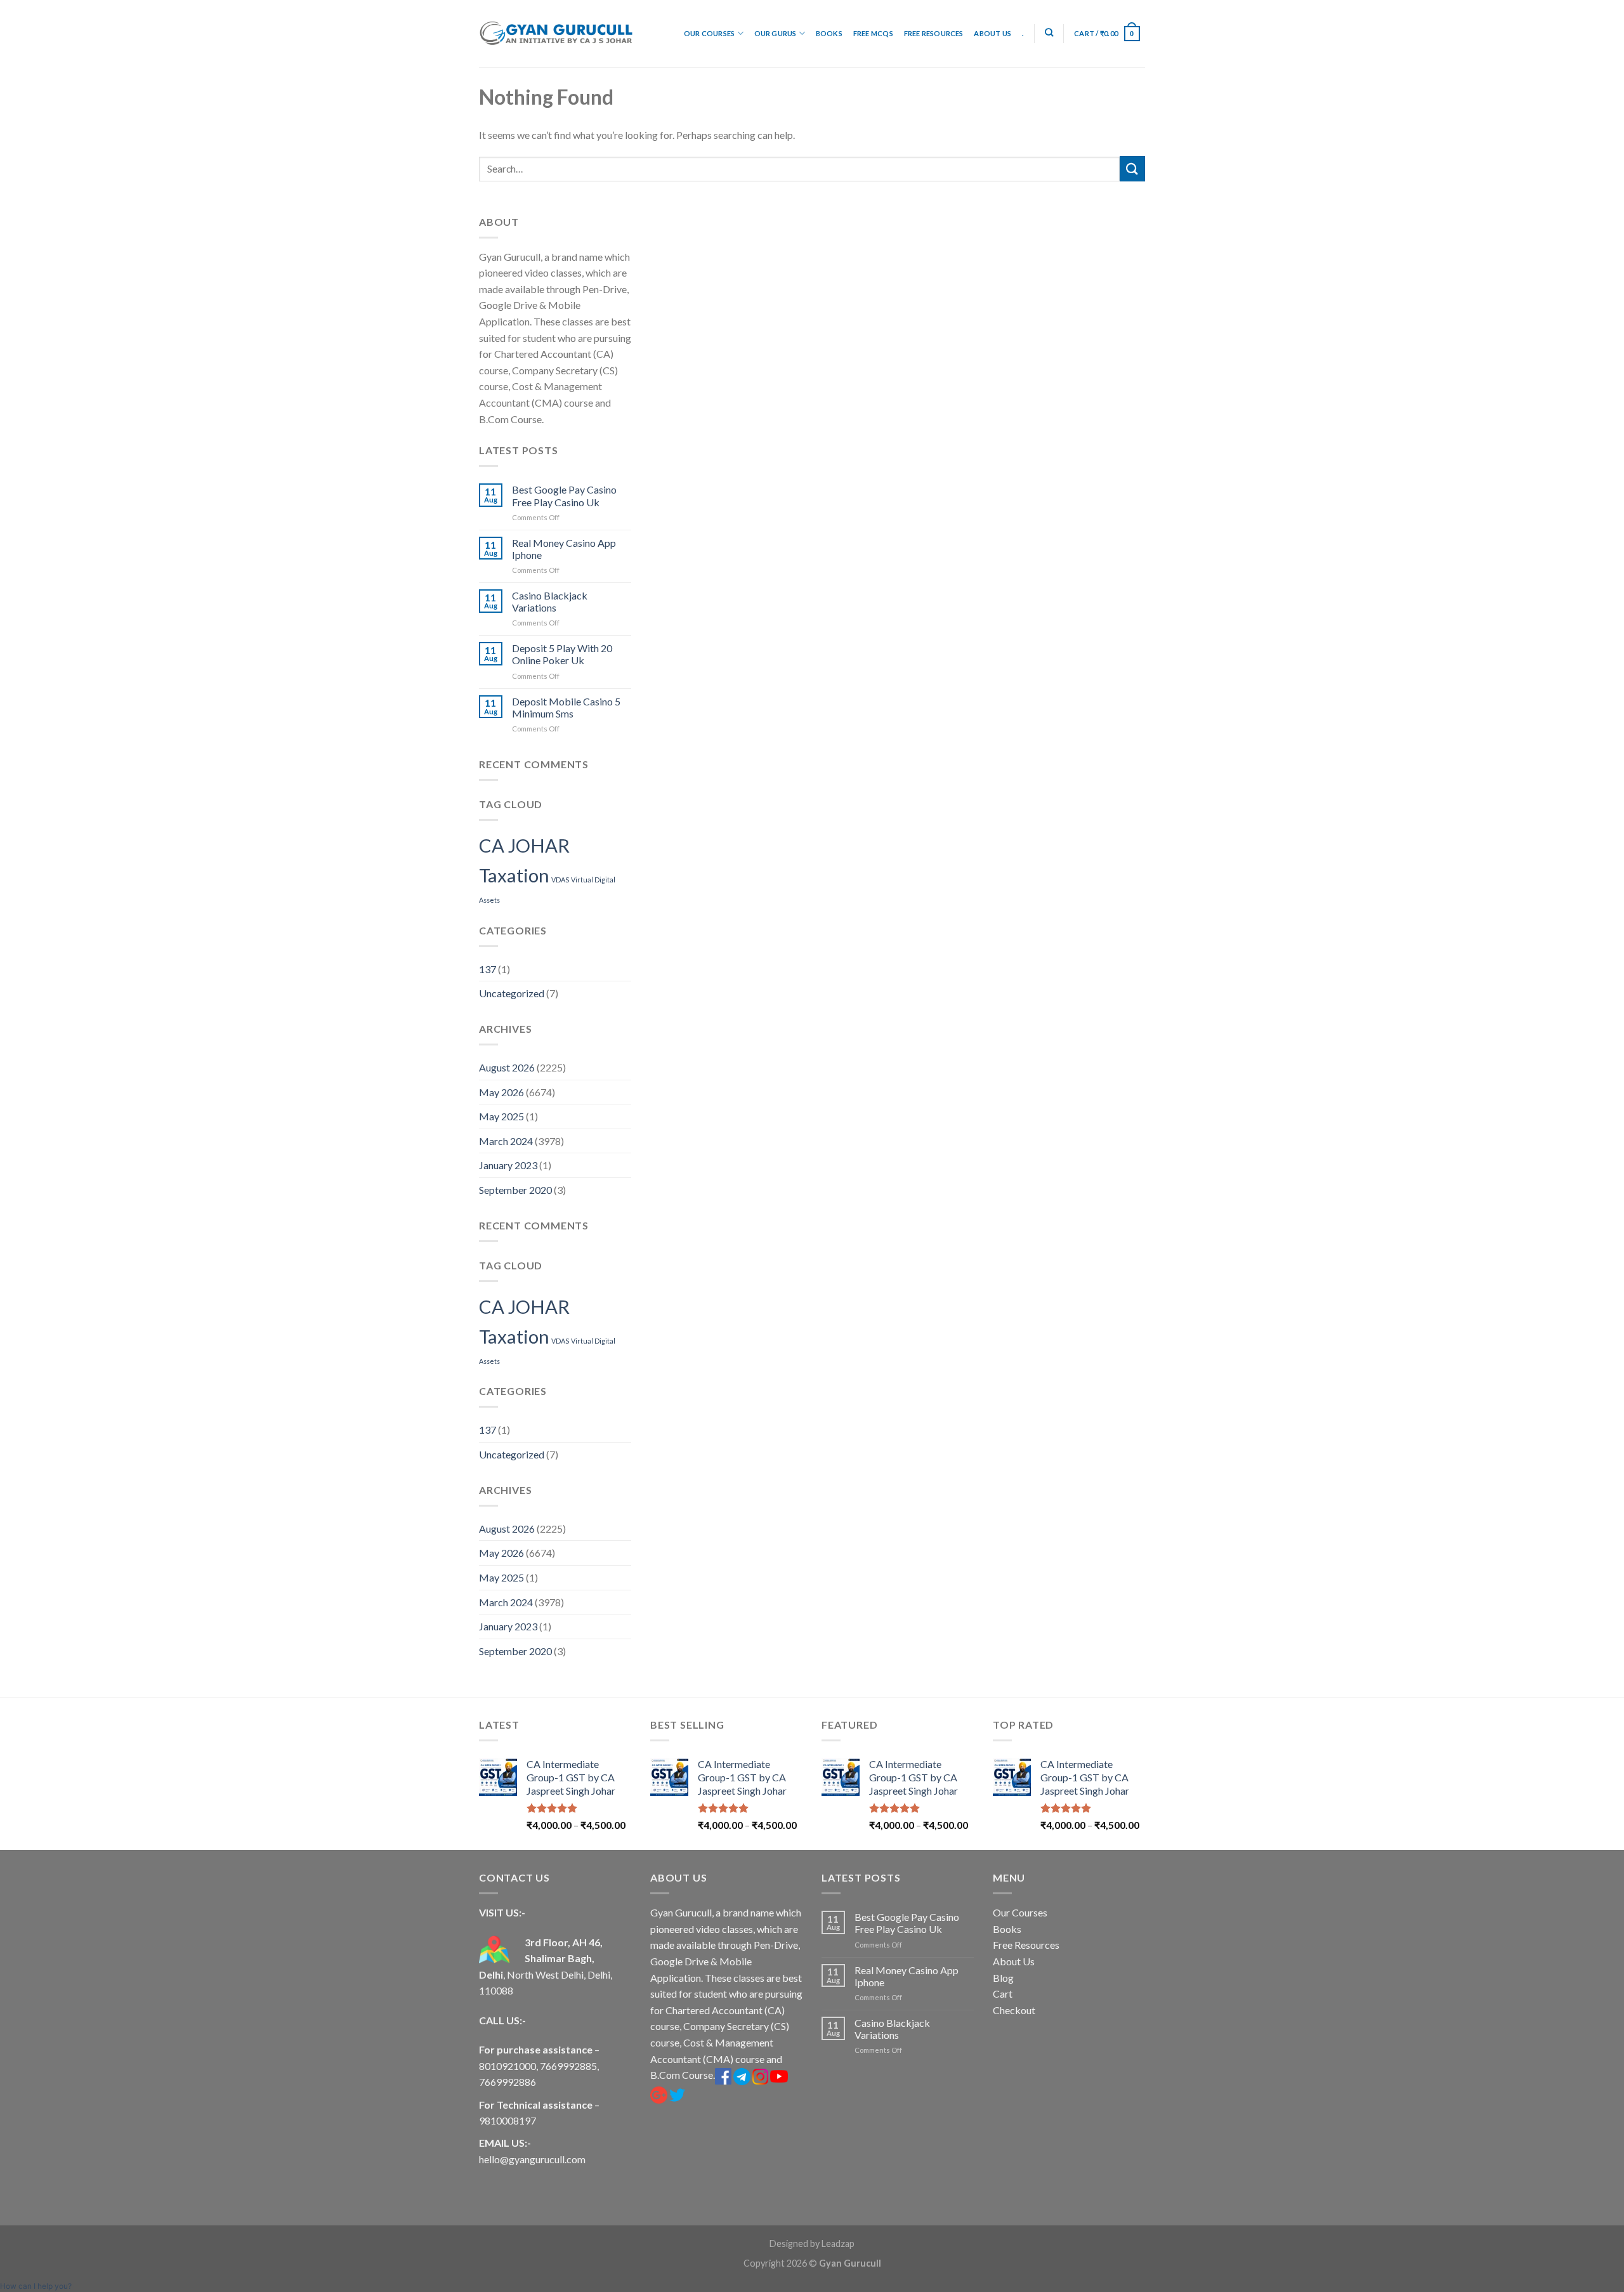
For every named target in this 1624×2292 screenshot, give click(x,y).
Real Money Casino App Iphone (564, 549)
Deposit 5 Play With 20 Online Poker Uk (562, 654)
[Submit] (1132, 168)
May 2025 (501, 1116)
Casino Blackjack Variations (550, 601)
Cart (1003, 1994)
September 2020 (515, 1190)
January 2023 (508, 1165)
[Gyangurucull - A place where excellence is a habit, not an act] (556, 34)
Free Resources (934, 33)
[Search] (1049, 32)
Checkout (1014, 2010)
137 (488, 969)
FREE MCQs (873, 33)
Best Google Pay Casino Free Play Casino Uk (564, 495)
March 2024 (506, 1141)
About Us (992, 33)
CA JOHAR (524, 845)
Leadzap (838, 2243)
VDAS (560, 880)
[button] (36, 2286)
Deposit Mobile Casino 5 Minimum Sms (566, 707)
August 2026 (507, 1067)
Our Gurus (776, 33)
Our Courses (709, 33)
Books (829, 33)
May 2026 (501, 1092)
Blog (1003, 1978)
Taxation (514, 875)
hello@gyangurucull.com (532, 2159)
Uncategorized (512, 993)
